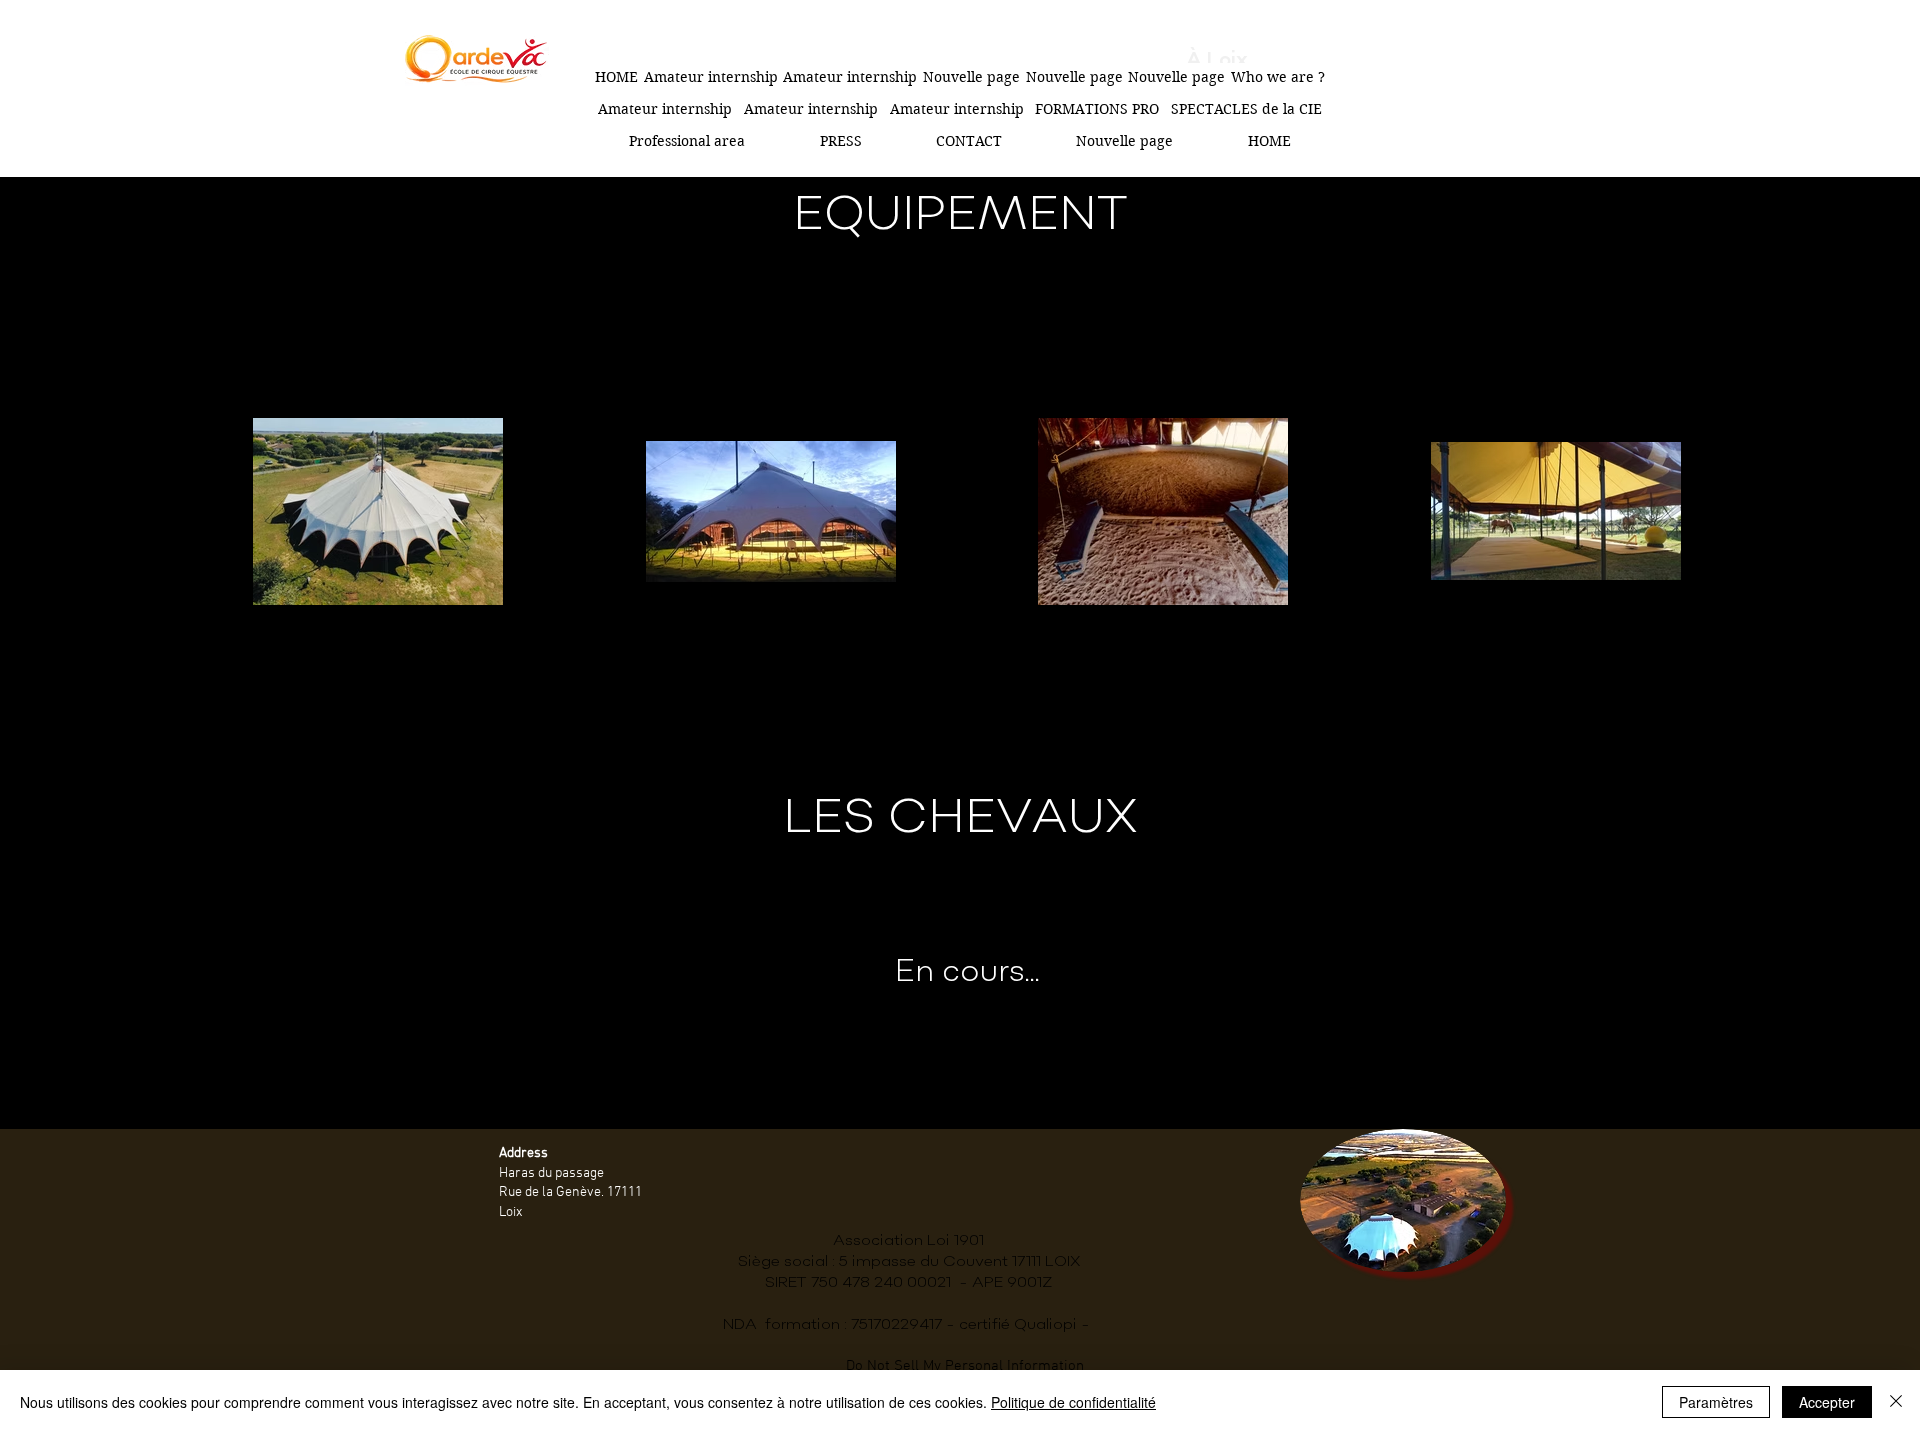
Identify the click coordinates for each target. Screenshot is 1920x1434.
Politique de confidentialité (1073, 1402)
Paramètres (1716, 1402)
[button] (1097, 109)
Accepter (1827, 1402)
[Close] (1896, 1402)
